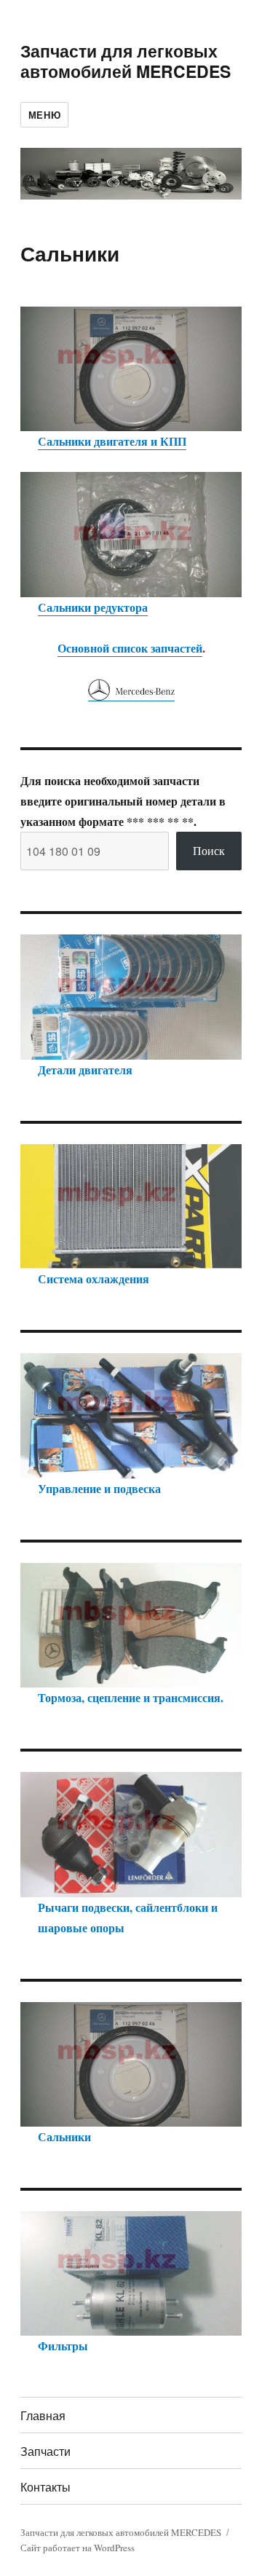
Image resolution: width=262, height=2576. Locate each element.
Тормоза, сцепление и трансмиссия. (131, 1697)
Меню (44, 115)
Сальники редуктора (93, 607)
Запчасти (45, 2451)
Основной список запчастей (130, 648)
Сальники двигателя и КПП (112, 441)
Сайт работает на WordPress (78, 2548)
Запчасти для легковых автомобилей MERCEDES (126, 61)
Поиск (209, 850)
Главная (43, 2415)
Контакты (45, 2487)
